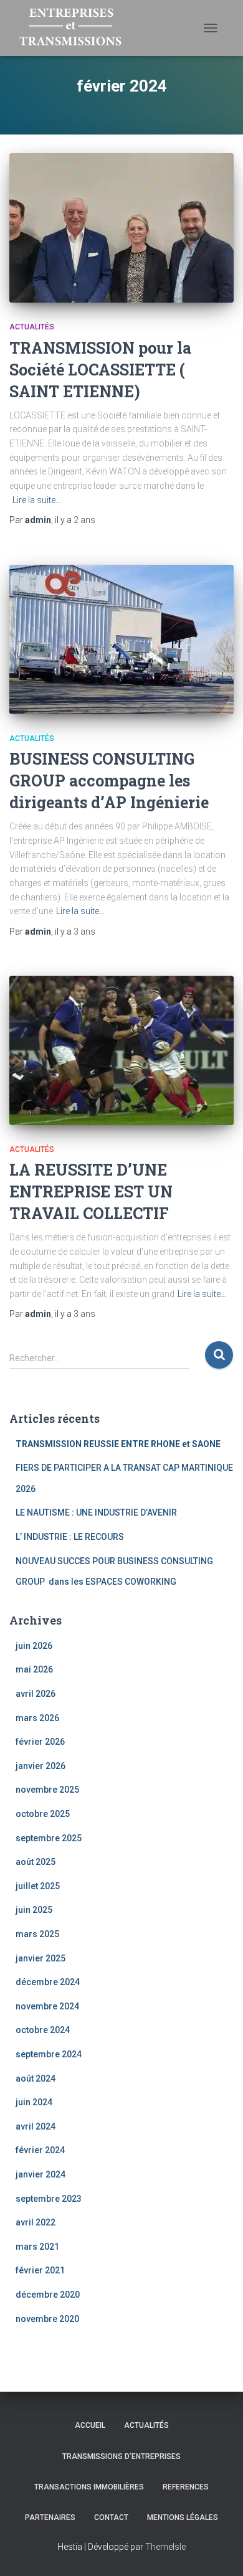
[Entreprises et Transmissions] (75, 28)
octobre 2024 (43, 2030)
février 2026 (40, 1742)
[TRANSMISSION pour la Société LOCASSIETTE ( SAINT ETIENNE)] (121, 228)
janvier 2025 (40, 1958)
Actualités (32, 327)
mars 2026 (37, 1718)
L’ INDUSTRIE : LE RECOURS (70, 1537)
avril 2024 (36, 2126)
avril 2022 (36, 2222)
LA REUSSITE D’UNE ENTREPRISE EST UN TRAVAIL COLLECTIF (91, 1191)
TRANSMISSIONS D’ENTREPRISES (121, 2456)
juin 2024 (34, 2102)
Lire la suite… (37, 500)
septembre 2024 (49, 2054)
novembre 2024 (47, 2006)
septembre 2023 (49, 2199)
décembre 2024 (48, 1982)
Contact (111, 2517)
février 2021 (40, 2270)
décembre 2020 (48, 2295)
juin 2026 (34, 1646)
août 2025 (36, 1862)
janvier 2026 (40, 1766)
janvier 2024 (40, 2174)
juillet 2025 (38, 1886)
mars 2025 (37, 1934)
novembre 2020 (47, 2319)
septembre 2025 (49, 1838)
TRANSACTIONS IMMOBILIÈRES (89, 2487)
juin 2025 (34, 1910)
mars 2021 (37, 2247)
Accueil (90, 2425)
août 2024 (36, 2078)
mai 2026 (34, 1669)
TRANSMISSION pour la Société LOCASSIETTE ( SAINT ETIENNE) (100, 370)
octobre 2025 (43, 1814)
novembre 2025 (47, 1790)
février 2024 (40, 2150)
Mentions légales (183, 2517)
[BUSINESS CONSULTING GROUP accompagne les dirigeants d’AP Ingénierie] (121, 639)
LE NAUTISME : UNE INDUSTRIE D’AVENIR (96, 1512)
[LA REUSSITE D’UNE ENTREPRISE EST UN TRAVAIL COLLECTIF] (121, 1050)
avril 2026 (36, 1694)
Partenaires (50, 2517)
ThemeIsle (165, 2547)
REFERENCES (186, 2487)
